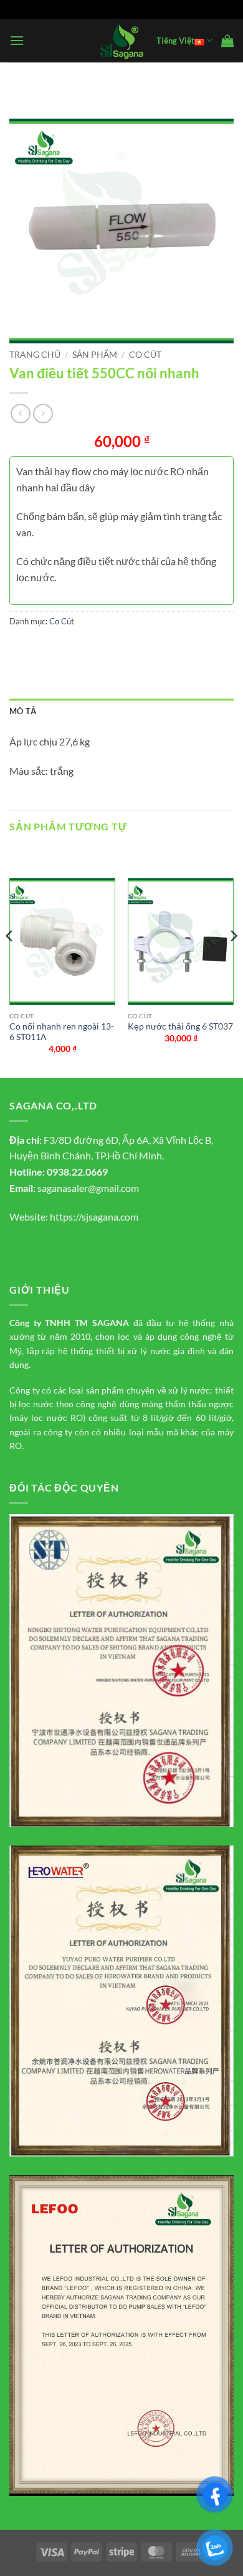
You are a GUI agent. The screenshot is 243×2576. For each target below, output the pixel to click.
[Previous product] (43, 414)
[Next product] (20, 414)
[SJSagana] (122, 41)
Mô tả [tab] (23, 711)
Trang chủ (35, 355)
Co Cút (145, 355)
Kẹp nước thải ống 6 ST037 (180, 1026)
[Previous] (10, 961)
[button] (17, 40)
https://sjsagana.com (94, 1217)
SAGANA (111, 1323)
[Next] (233, 961)
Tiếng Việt (175, 41)
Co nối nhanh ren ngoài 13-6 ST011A (62, 1032)
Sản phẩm (95, 355)
